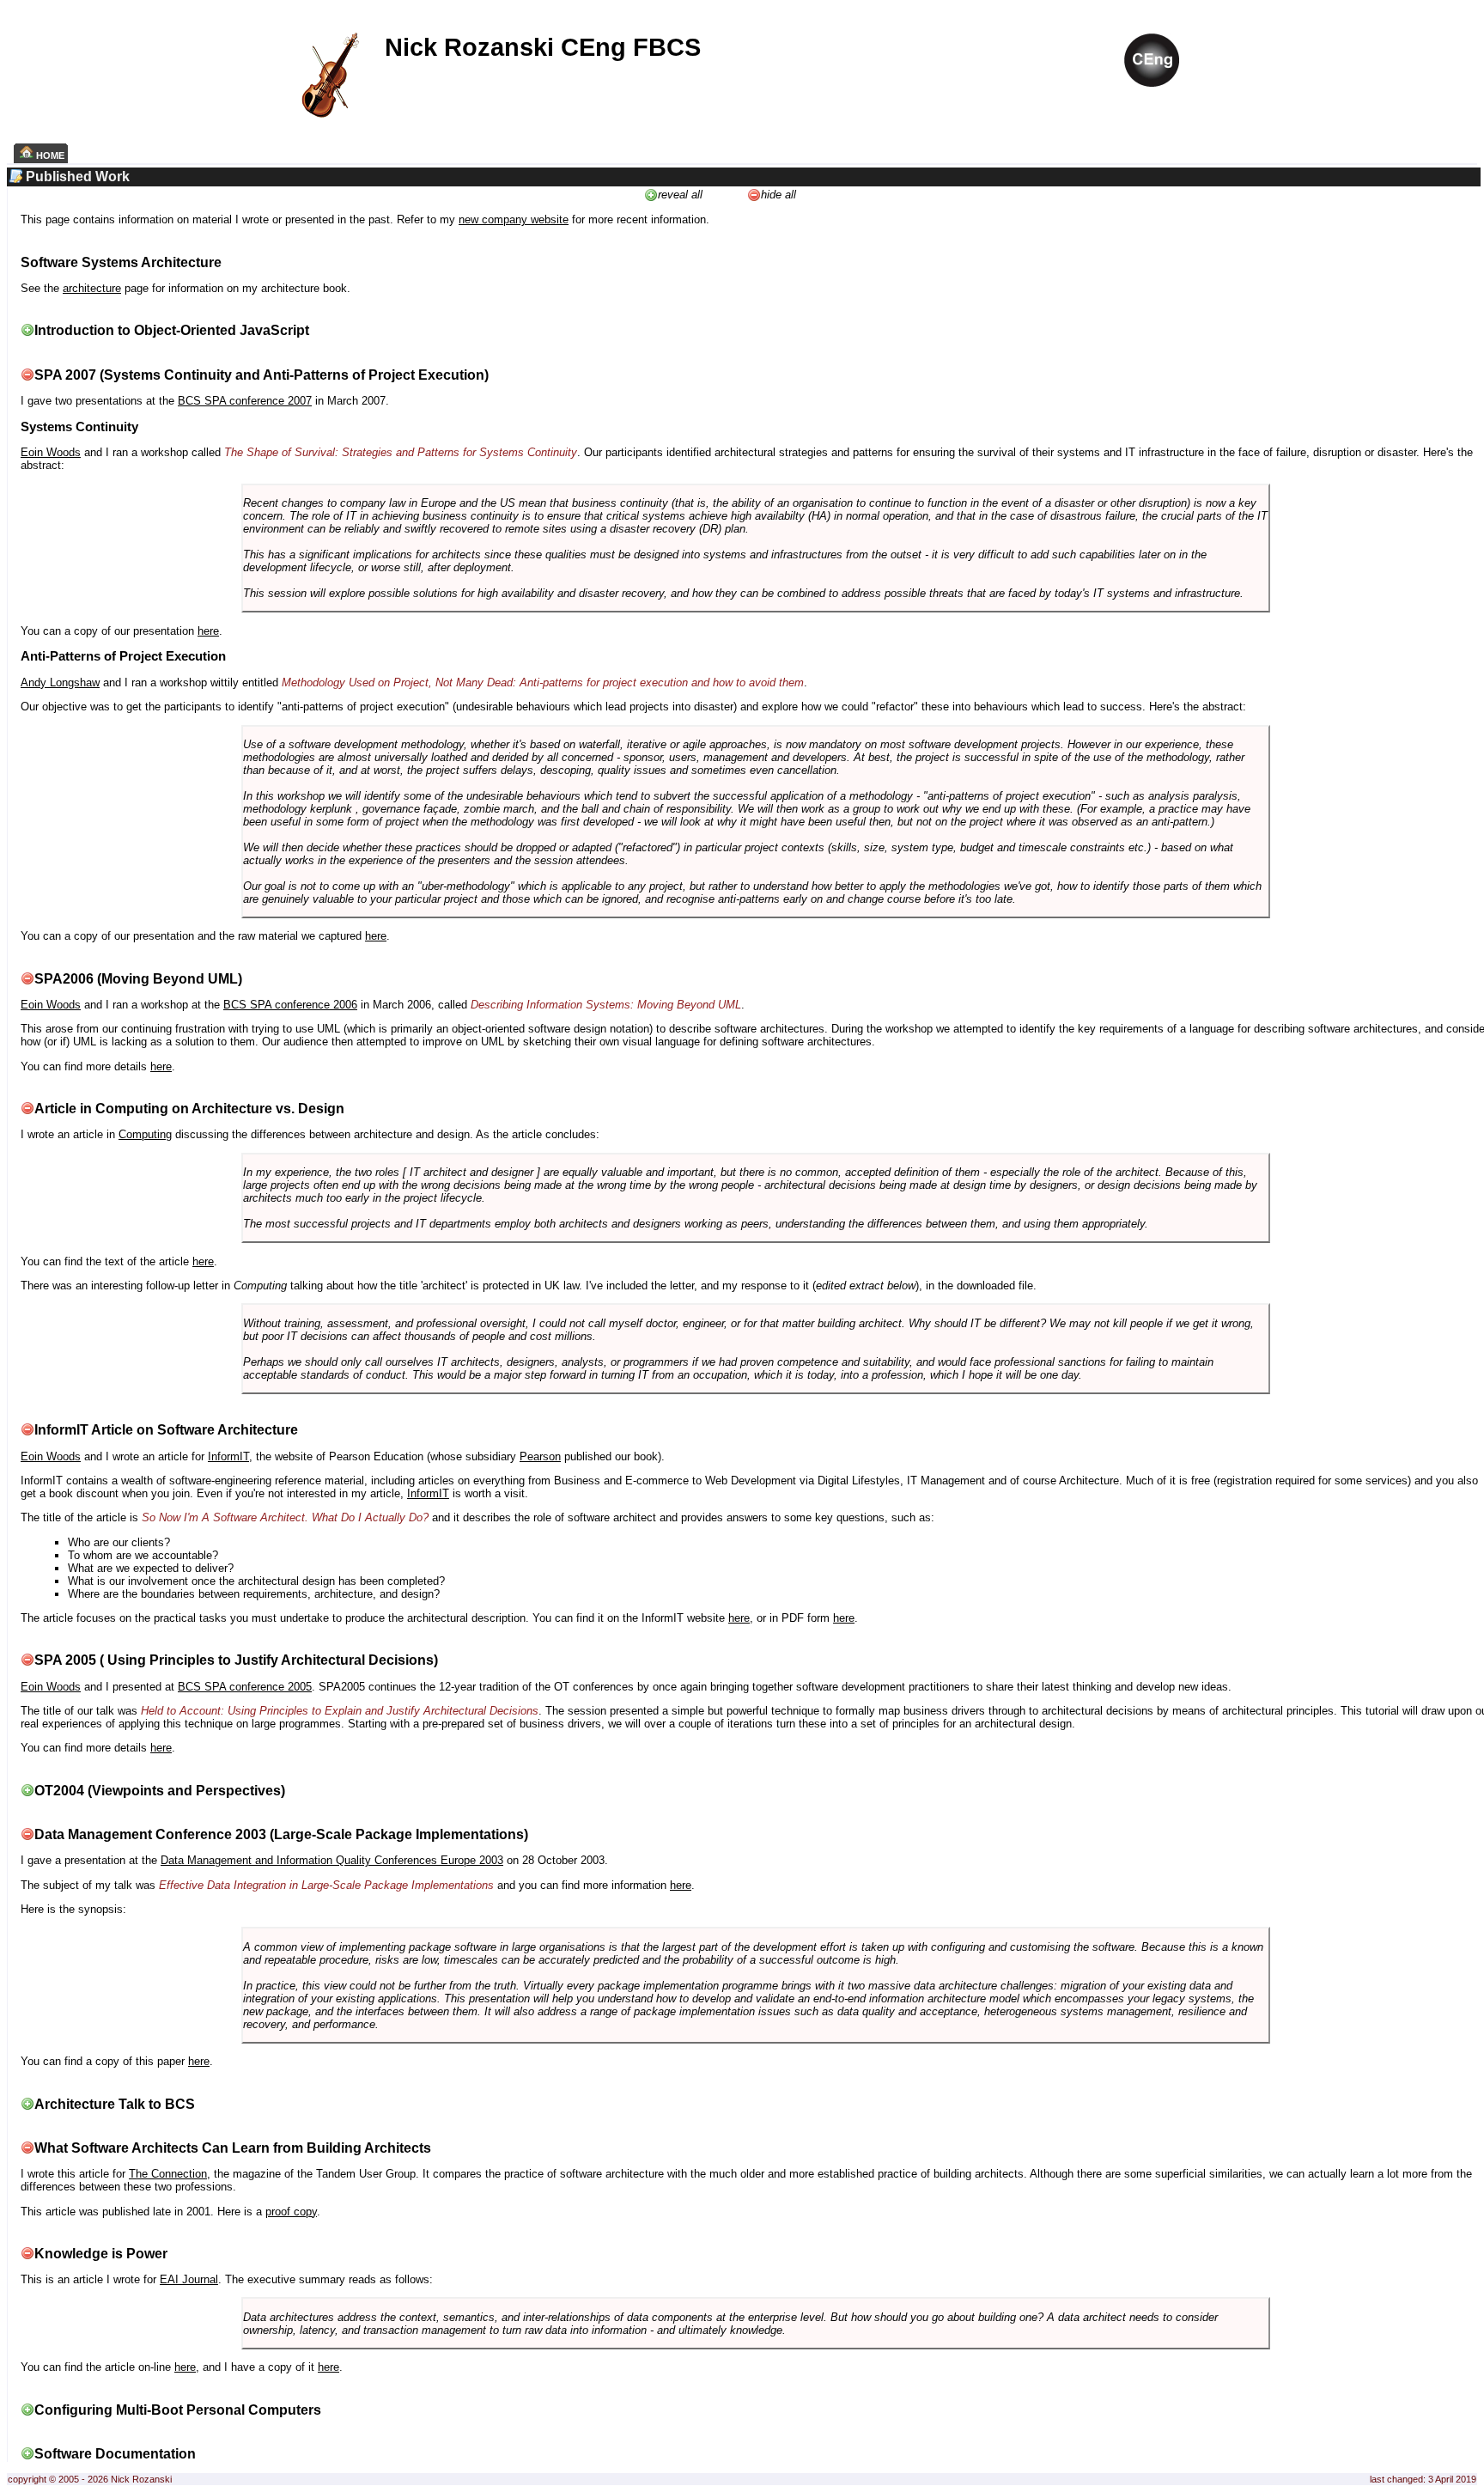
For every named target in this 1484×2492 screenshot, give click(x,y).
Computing (145, 1134)
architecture (92, 288)
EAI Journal (189, 2279)
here (208, 631)
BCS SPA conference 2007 (245, 401)
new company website (514, 219)
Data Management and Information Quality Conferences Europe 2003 (332, 1860)
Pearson (540, 1456)
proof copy (291, 2212)
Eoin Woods (51, 452)
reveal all (680, 195)
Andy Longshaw (60, 682)
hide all (778, 195)
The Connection (168, 2174)
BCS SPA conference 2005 (245, 1687)
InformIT (228, 1456)
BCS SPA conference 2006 (290, 1005)
